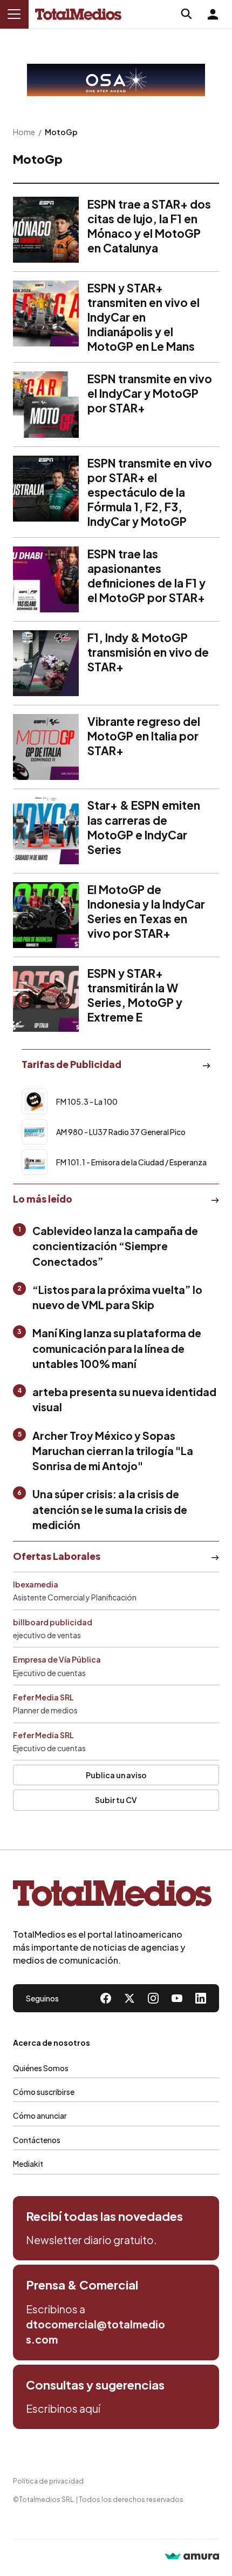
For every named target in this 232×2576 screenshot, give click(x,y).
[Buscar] (187, 14)
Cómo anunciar (40, 2115)
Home (24, 132)
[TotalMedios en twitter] (129, 1998)
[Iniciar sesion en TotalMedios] (213, 14)
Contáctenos (37, 2140)
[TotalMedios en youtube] (177, 1998)
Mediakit (28, 2164)
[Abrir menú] (14, 14)
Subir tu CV (116, 1800)
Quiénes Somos (41, 2068)
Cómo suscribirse (44, 2092)
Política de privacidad (48, 2481)
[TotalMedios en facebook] (106, 1998)
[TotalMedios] (112, 1896)
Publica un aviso (116, 1775)
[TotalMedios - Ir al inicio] (78, 14)
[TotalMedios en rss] (201, 1998)
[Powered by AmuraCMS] (192, 2557)
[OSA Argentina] (116, 80)
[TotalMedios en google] (153, 1998)
